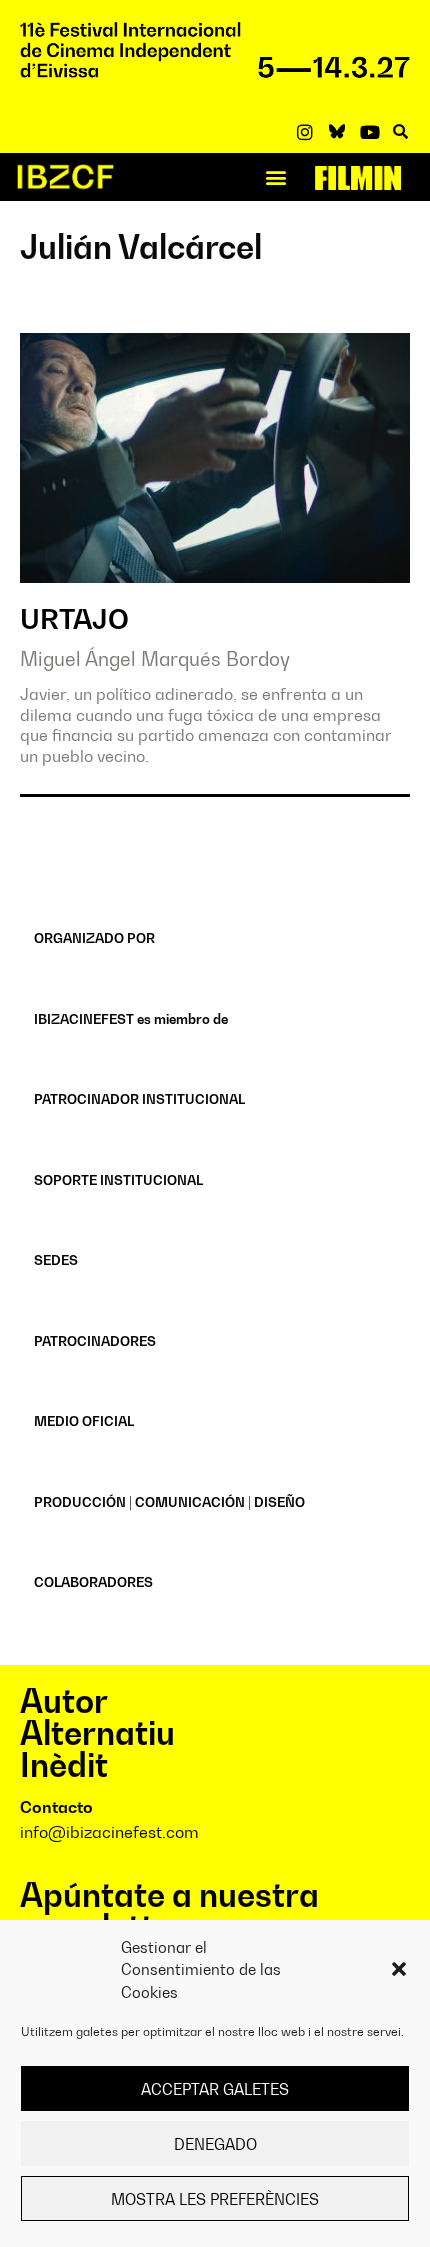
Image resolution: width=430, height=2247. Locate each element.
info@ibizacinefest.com (109, 1832)
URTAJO (74, 619)
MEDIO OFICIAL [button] (84, 1421)
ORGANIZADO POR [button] (94, 938)
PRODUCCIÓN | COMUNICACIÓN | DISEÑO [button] (169, 1502)
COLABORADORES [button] (93, 1582)
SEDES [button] (56, 1260)
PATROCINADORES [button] (95, 1341)
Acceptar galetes (215, 2089)
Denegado (215, 2144)
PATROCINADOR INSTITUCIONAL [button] (139, 1099)
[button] (399, 1969)
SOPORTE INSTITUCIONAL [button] (118, 1180)
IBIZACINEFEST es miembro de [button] (131, 1019)
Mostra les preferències (215, 2199)
